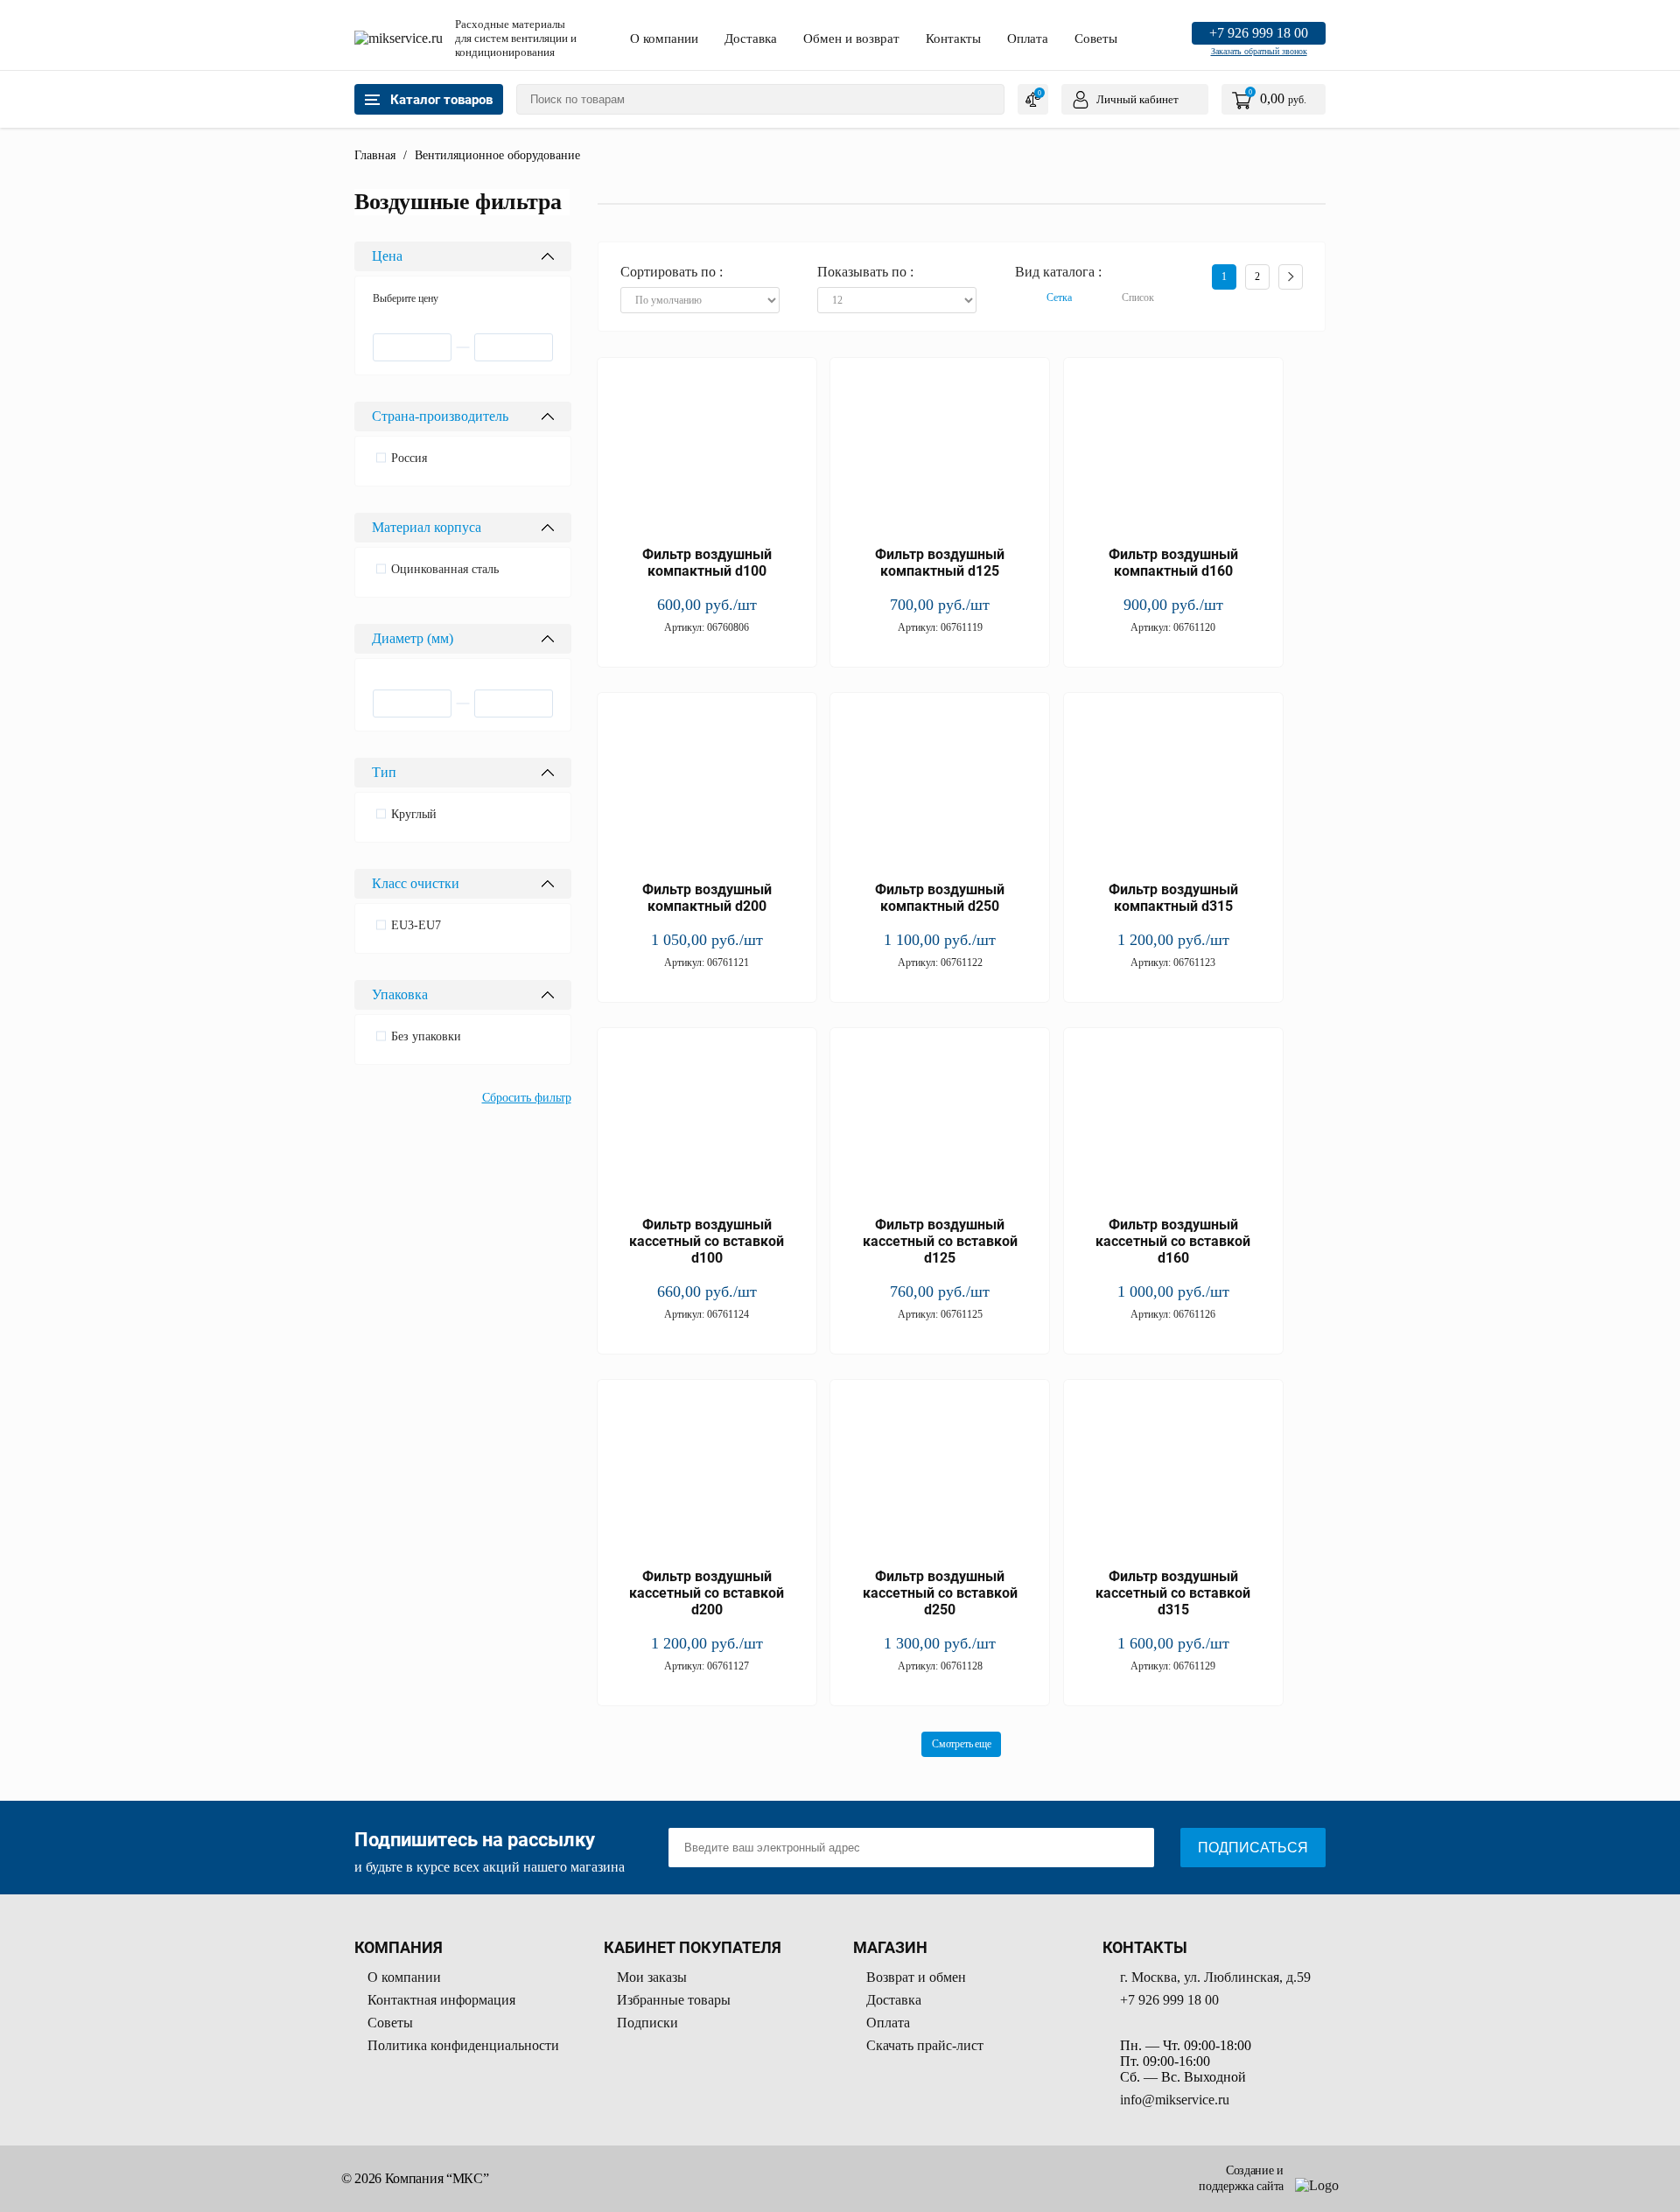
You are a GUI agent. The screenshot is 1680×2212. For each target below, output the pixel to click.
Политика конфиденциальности (463, 2045)
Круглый (414, 814)
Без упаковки (426, 1036)
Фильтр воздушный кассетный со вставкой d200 (707, 1593)
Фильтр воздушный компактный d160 (1173, 563)
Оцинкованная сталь (445, 569)
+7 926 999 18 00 (1259, 33)
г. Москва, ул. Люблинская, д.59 (1215, 1977)
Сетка (1059, 297)
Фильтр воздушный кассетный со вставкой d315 (1173, 1593)
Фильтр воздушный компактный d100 (707, 563)
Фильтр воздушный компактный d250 (940, 898)
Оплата (1028, 38)
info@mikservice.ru (1175, 2100)
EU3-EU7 (416, 925)
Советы (1096, 38)
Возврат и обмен (916, 1977)
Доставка (751, 38)
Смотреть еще (961, 1744)
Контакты (953, 38)
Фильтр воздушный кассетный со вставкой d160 (1173, 1241)
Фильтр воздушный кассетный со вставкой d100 (707, 1241)
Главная (375, 155)
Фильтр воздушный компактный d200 (707, 898)
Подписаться (1253, 1848)
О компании (664, 38)
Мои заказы (652, 1977)
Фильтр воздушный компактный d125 (940, 563)
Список (1138, 297)
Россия (409, 458)
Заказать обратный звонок (1259, 51)
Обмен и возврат (851, 38)
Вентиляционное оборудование (497, 155)
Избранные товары (674, 2000)
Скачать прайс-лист (925, 2045)
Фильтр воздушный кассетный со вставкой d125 (940, 1241)
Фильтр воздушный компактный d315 (1173, 898)
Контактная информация (441, 2000)
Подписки (647, 2023)
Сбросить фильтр (527, 1098)
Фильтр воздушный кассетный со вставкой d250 (940, 1593)
